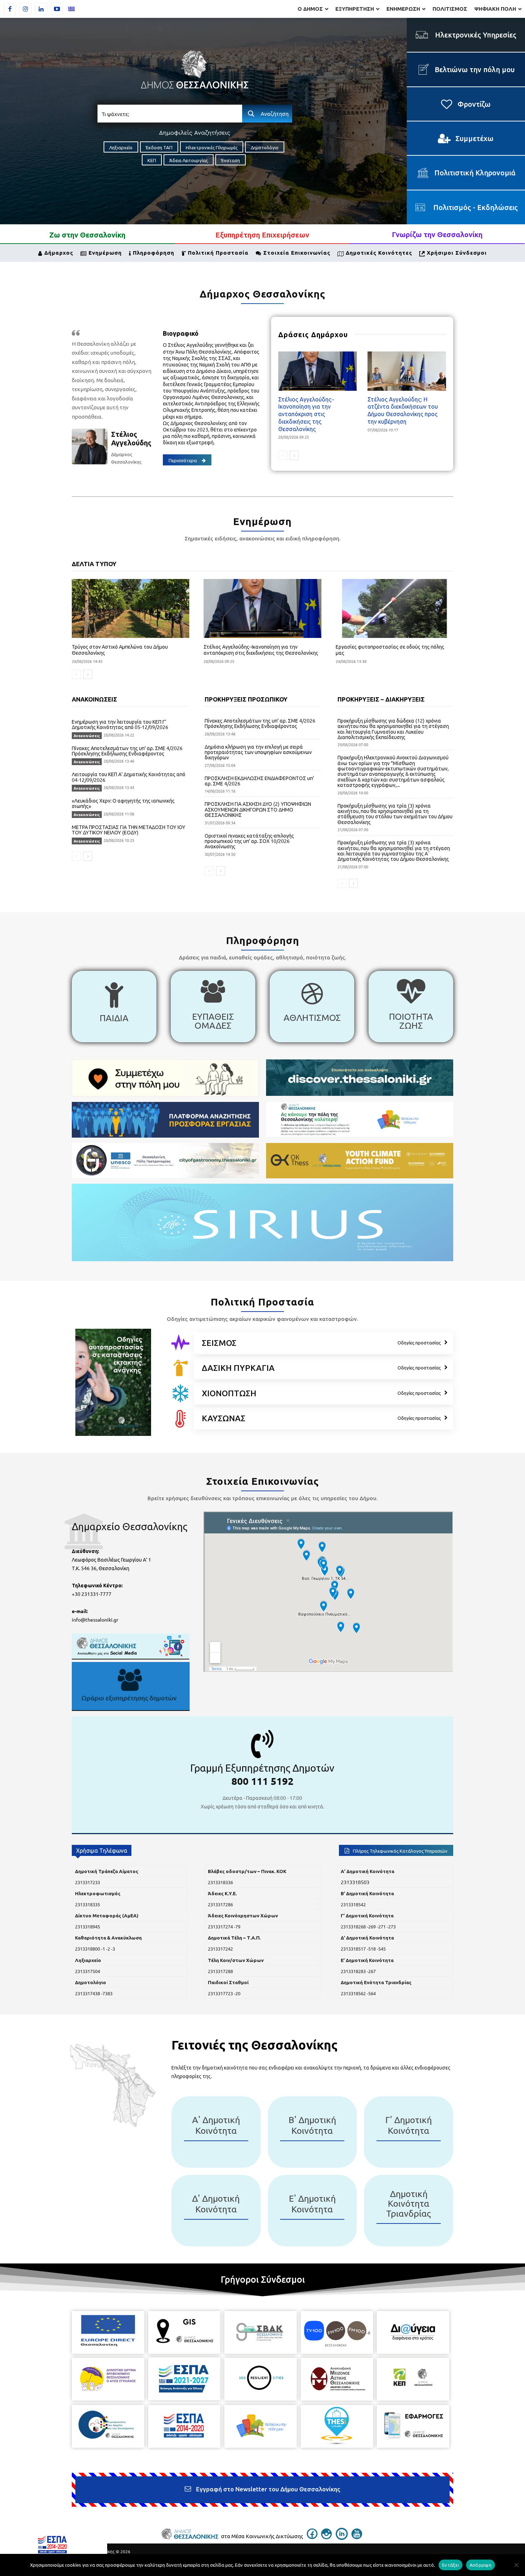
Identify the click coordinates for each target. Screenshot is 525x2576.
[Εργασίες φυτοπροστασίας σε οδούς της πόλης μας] (394, 608)
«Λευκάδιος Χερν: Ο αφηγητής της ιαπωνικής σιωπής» (123, 803)
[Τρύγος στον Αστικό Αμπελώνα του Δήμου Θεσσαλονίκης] (131, 608)
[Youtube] (57, 9)
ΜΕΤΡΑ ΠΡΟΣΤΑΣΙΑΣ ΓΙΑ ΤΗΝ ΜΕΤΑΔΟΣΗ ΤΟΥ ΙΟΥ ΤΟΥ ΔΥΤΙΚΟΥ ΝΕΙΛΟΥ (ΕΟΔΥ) (129, 830)
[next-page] (294, 455)
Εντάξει (451, 2565)
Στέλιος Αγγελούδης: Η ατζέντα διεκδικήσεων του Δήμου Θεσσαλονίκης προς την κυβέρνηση (403, 410)
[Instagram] (25, 9)
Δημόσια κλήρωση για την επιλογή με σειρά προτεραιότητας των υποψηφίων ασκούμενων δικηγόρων (258, 752)
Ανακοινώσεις (87, 736)
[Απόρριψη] (516, 2565)
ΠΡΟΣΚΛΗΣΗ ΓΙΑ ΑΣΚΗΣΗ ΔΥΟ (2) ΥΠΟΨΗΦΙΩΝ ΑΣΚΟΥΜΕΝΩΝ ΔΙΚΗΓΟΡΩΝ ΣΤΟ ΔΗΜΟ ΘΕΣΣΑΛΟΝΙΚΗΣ (258, 809)
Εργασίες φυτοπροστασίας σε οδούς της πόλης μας (390, 650)
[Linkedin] (41, 9)
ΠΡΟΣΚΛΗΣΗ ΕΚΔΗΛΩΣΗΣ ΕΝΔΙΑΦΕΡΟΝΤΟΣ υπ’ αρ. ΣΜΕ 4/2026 (259, 781)
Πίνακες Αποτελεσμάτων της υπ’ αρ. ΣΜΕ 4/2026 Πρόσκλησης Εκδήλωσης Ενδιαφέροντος (127, 751)
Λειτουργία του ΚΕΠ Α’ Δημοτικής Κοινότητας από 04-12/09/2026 (129, 777)
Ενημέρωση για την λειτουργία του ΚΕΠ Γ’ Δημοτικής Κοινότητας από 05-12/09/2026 (120, 724)
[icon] (180, 1342)
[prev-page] (283, 455)
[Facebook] (10, 9)
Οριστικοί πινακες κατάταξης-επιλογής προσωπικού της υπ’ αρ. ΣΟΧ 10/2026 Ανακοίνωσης (249, 841)
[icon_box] (114, 1007)
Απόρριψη (481, 2565)
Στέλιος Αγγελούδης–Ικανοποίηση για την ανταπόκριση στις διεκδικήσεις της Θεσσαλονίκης (306, 414)
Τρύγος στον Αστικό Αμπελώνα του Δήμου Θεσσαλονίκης (120, 650)
